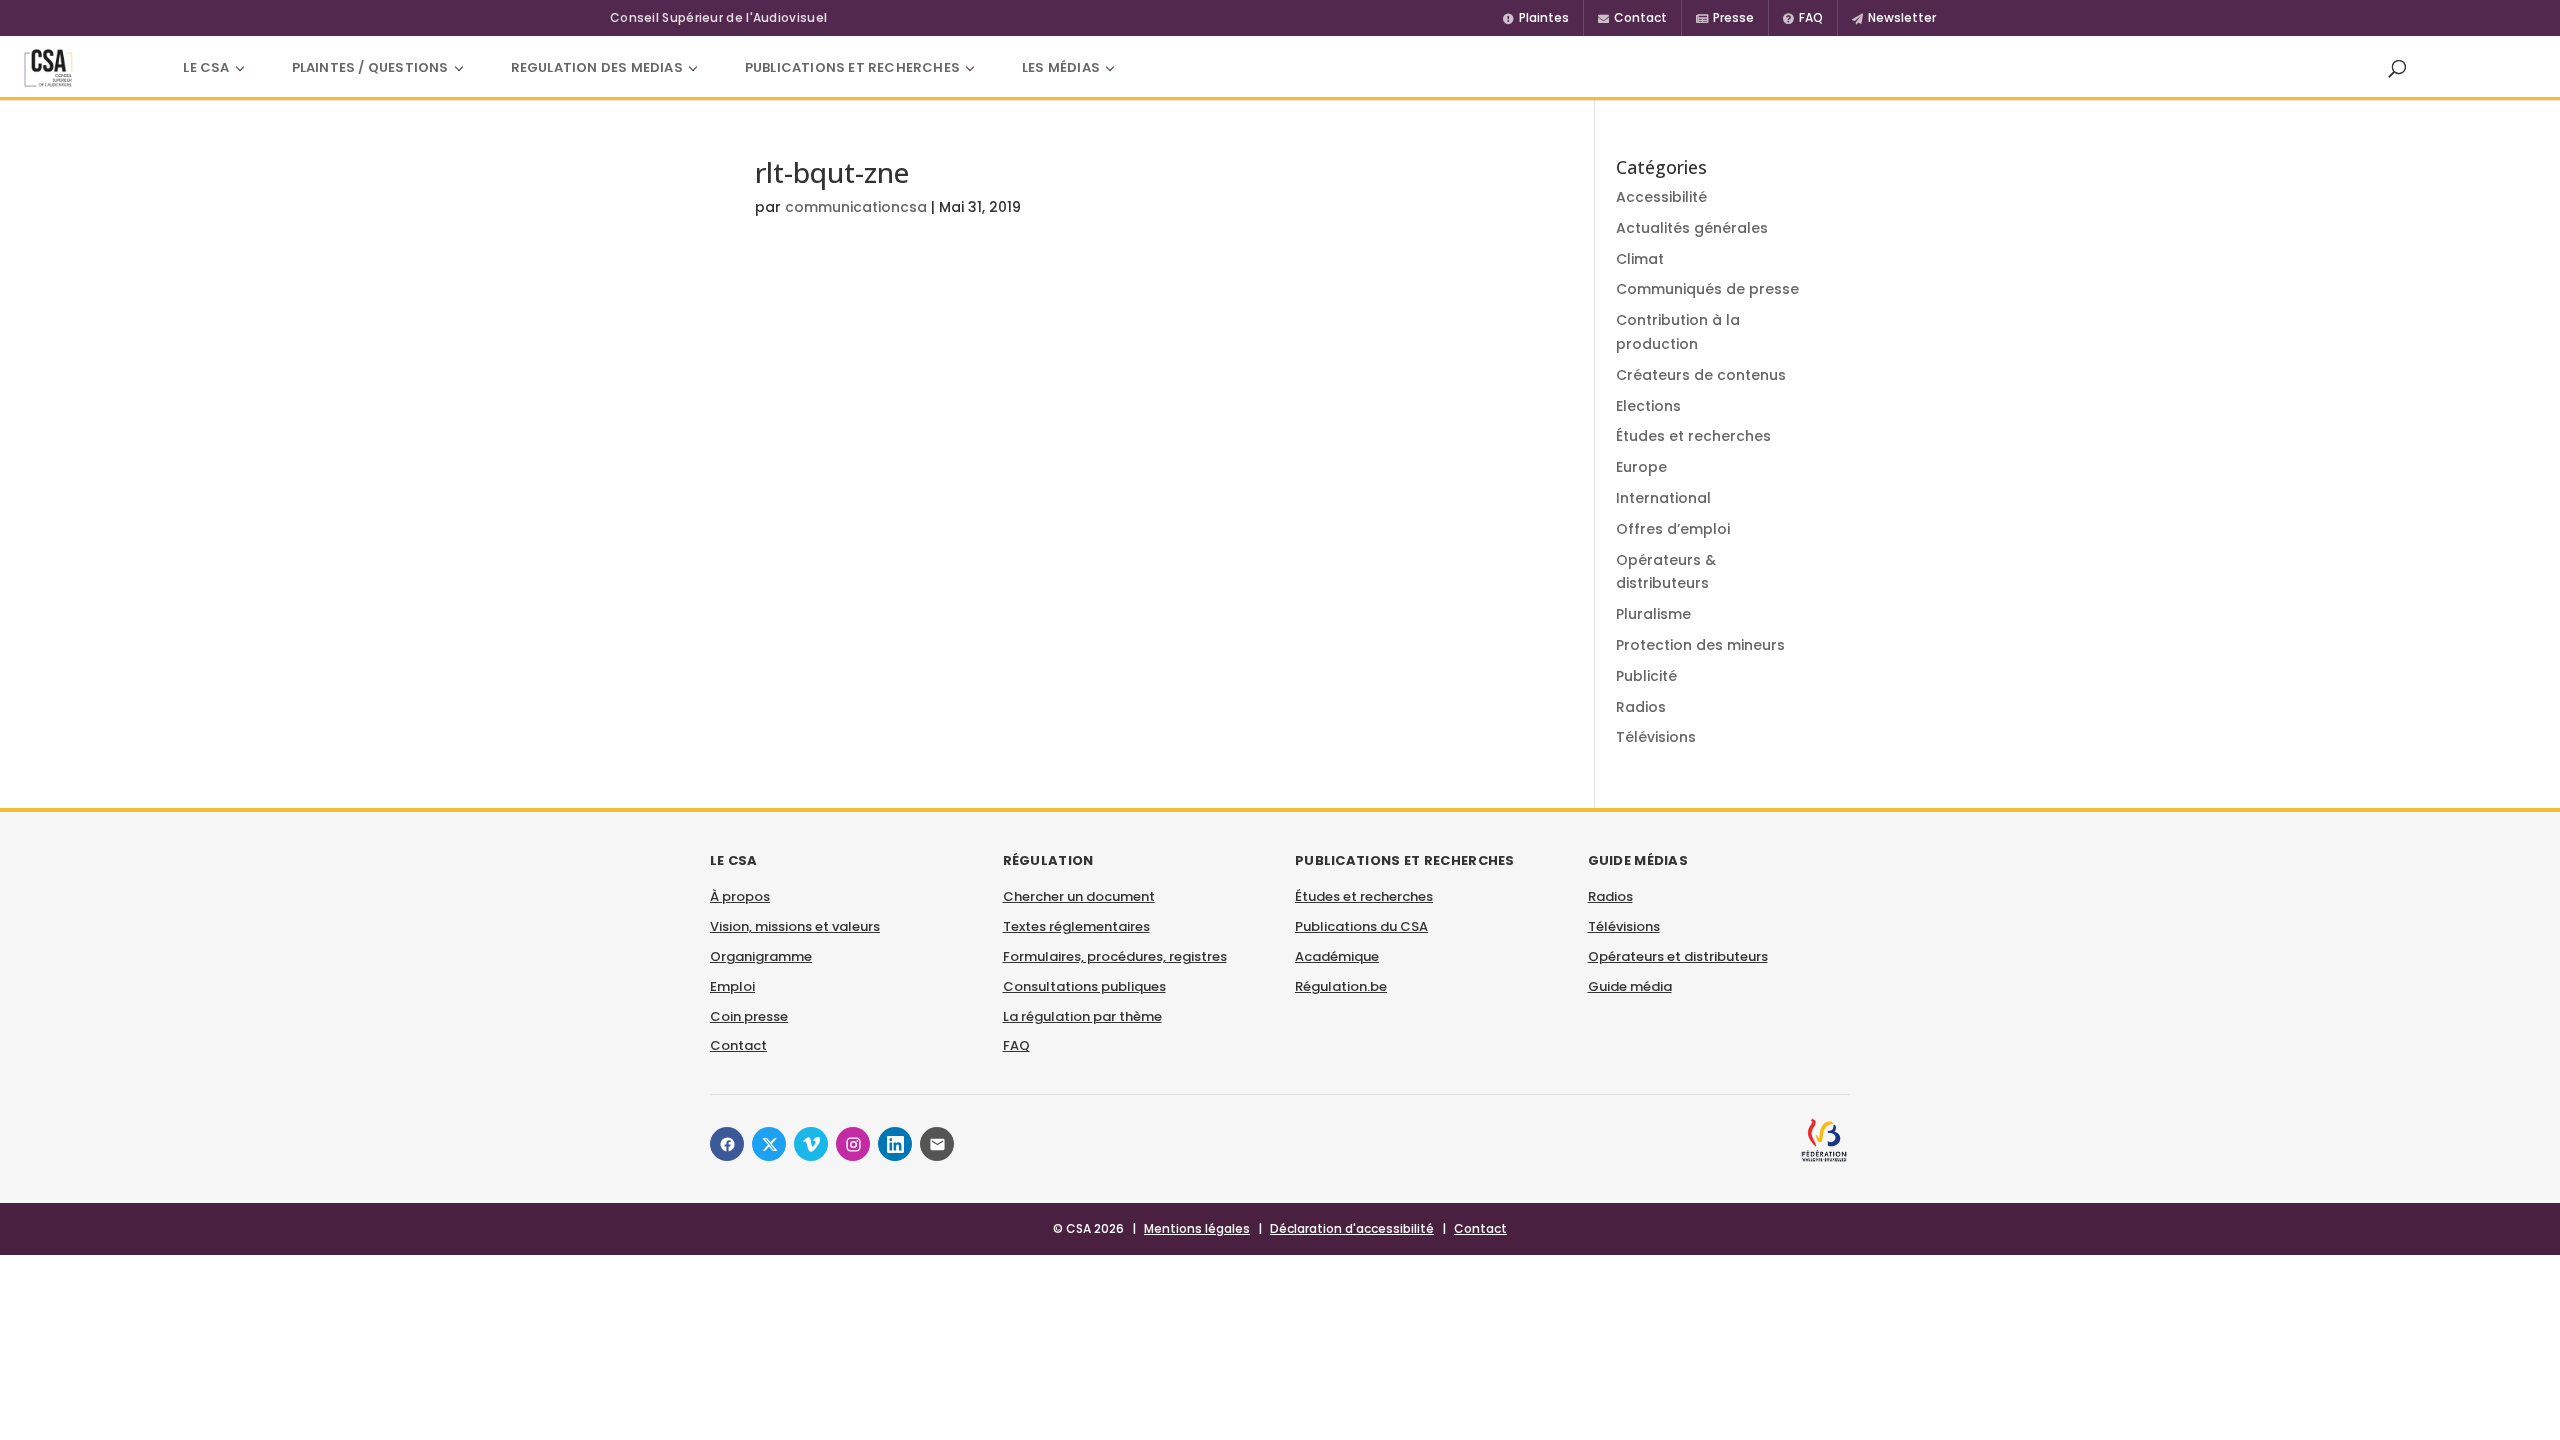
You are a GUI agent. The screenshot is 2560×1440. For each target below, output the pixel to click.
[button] (2397, 68)
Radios (1641, 707)
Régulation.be (1341, 986)
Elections (1648, 406)
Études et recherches (1693, 436)
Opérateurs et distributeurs (1678, 956)
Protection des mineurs (1700, 645)
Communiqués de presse (1707, 289)
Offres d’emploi (1673, 529)
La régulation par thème (1082, 1016)
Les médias (1061, 67)
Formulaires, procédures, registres (1115, 956)
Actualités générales (1692, 228)
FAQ (1016, 1045)
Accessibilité (1661, 197)
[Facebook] (727, 1144)
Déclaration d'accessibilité (1352, 1228)
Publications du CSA (1361, 926)
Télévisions (1656, 737)
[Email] (937, 1144)
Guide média (1630, 986)
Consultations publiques (1084, 986)
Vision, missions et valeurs (795, 926)
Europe (1641, 467)
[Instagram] (853, 1144)
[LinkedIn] (895, 1144)
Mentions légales (1197, 1228)
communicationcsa (856, 207)
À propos (740, 896)
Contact (738, 1045)
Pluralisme (1653, 614)
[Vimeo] (811, 1144)
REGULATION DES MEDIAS (597, 67)
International (1663, 498)
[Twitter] (769, 1144)
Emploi (732, 986)
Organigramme (761, 956)
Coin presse (749, 1016)
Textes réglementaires (1076, 926)
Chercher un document (1079, 896)
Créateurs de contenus (1701, 375)
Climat (1640, 259)
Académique (1337, 956)
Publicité (1646, 676)
